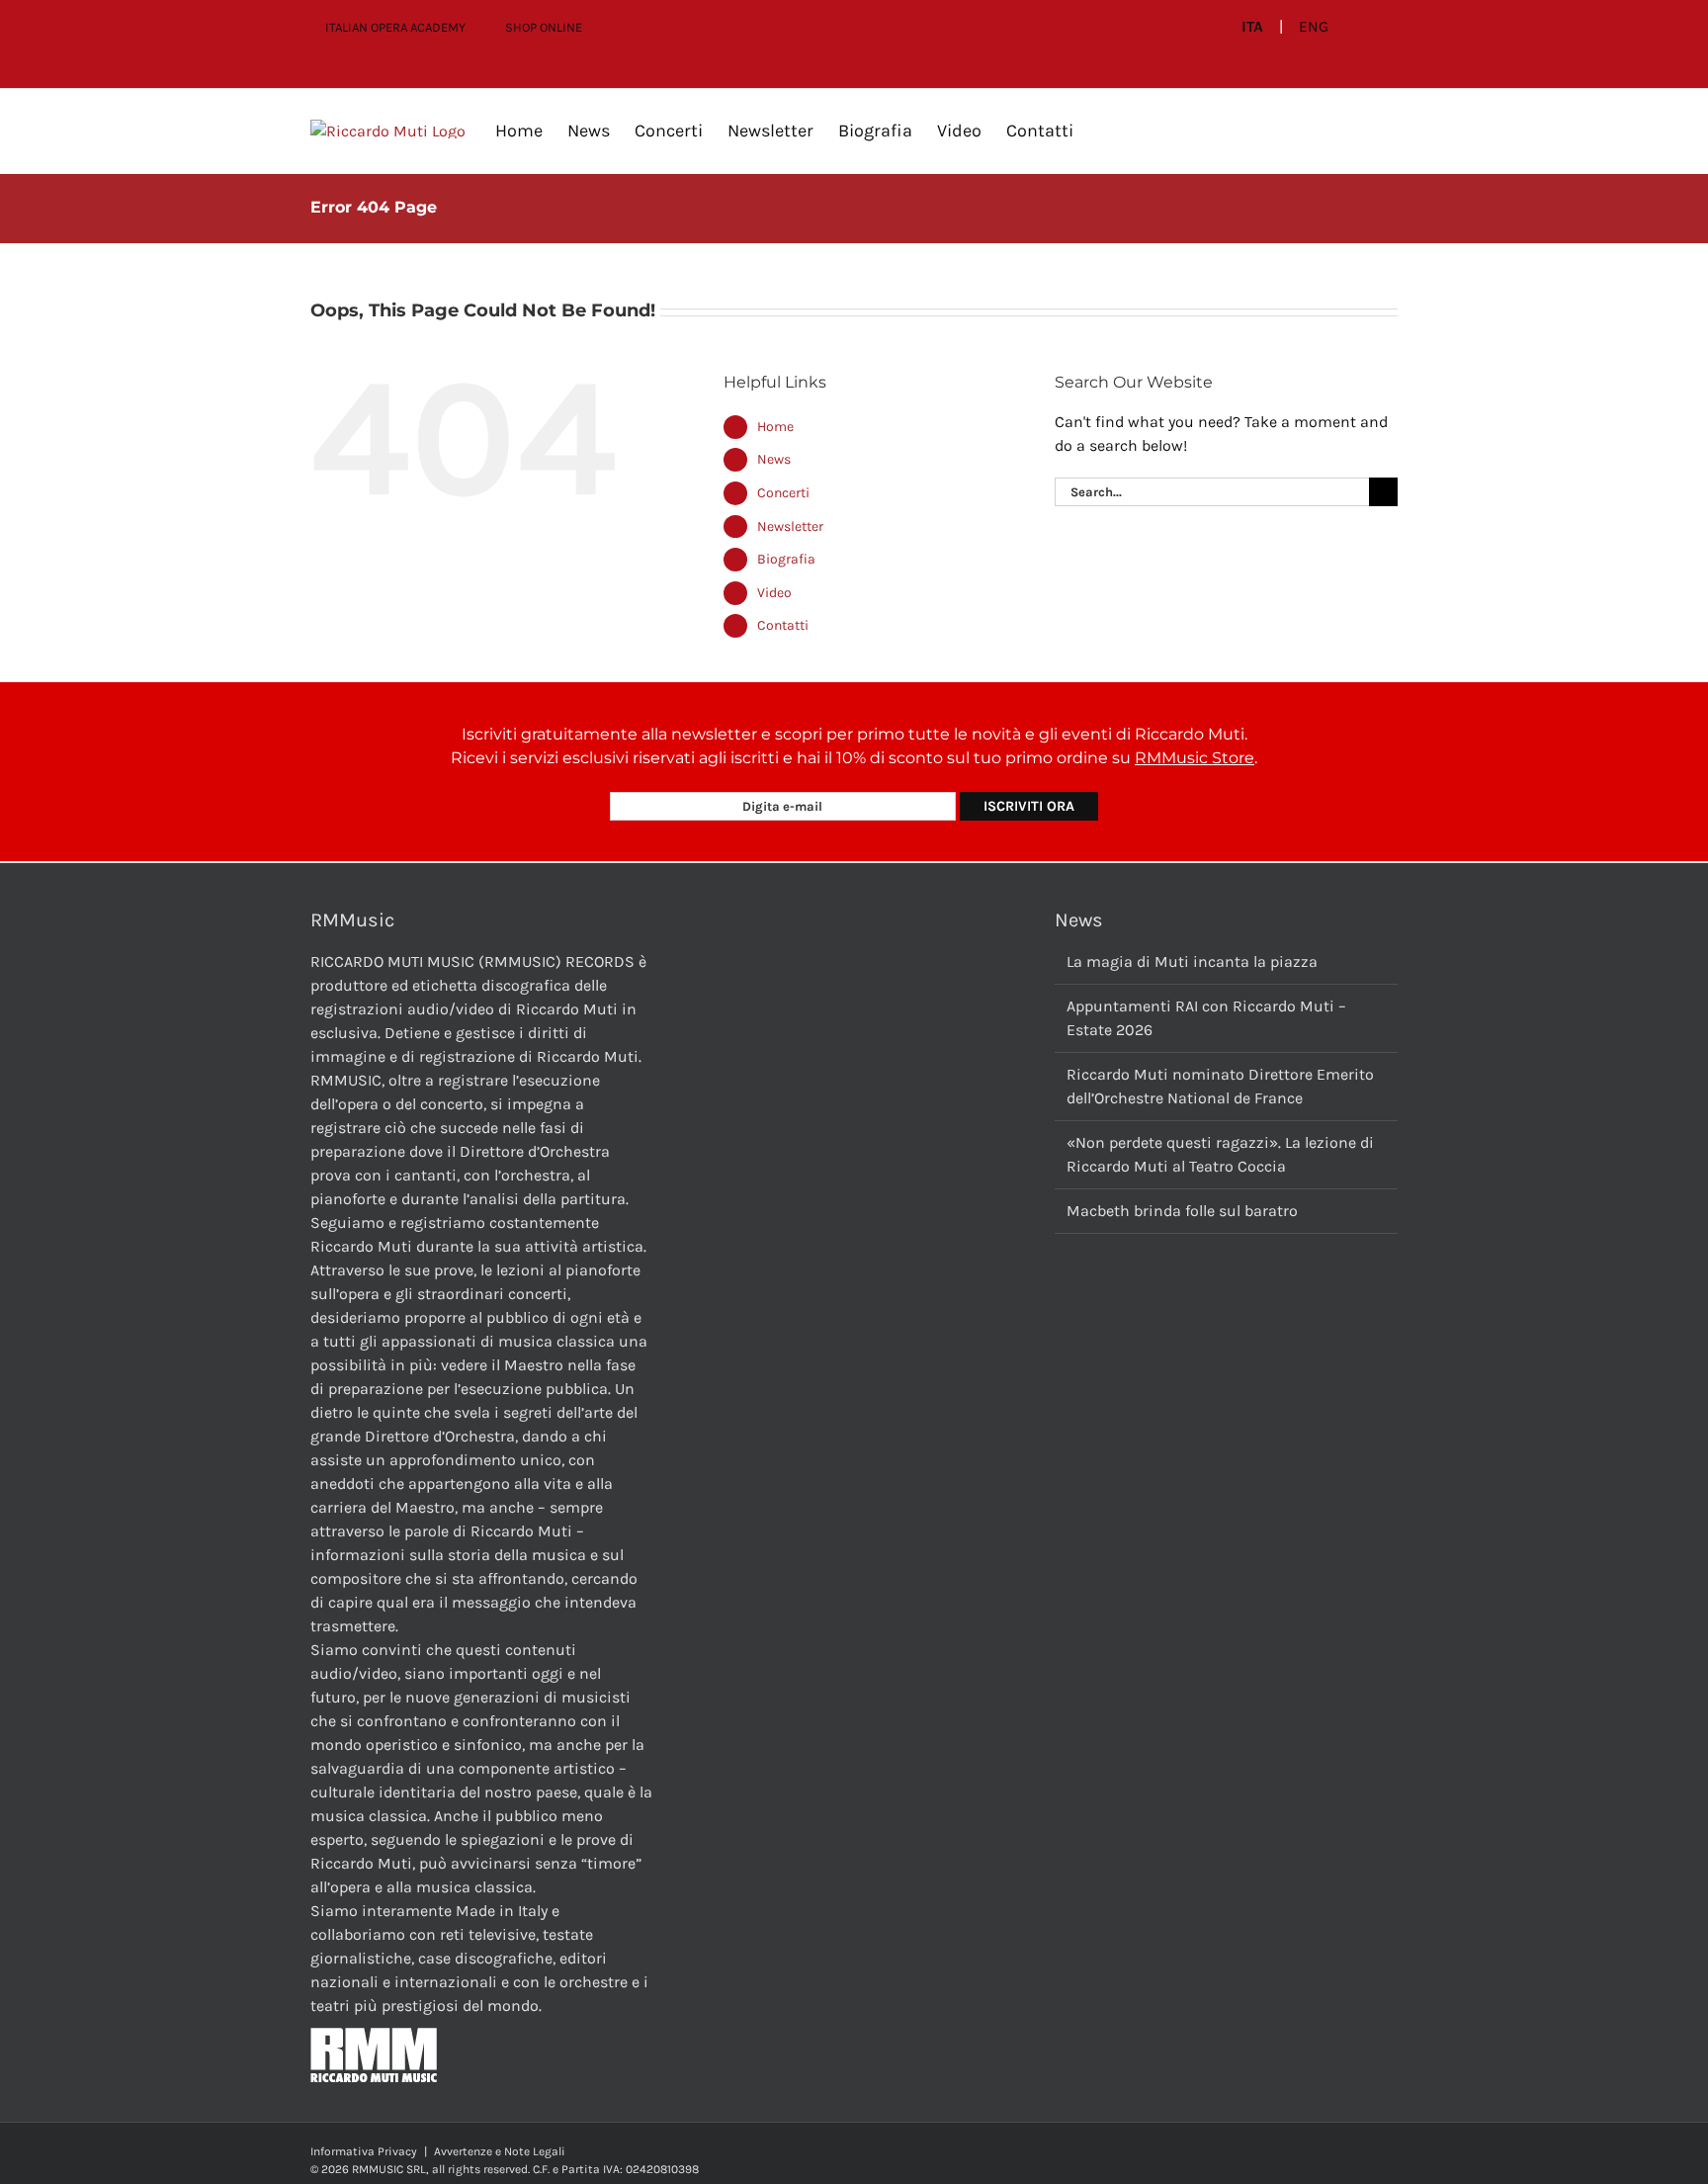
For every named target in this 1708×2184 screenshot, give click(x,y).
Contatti (783, 625)
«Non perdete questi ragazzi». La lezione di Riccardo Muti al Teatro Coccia (1220, 1154)
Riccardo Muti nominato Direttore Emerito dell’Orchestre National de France (1220, 1086)
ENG (1314, 27)
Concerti (783, 493)
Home (775, 427)
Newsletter (790, 526)
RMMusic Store (1195, 758)
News (774, 459)
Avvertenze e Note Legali (500, 2151)
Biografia (786, 559)
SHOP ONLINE (544, 27)
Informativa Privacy (364, 2151)
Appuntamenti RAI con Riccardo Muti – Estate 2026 (1206, 1018)
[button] (1105, 131)
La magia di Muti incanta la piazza (1192, 961)
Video (774, 593)
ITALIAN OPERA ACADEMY (395, 27)
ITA (1252, 27)
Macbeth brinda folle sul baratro (1182, 1211)
